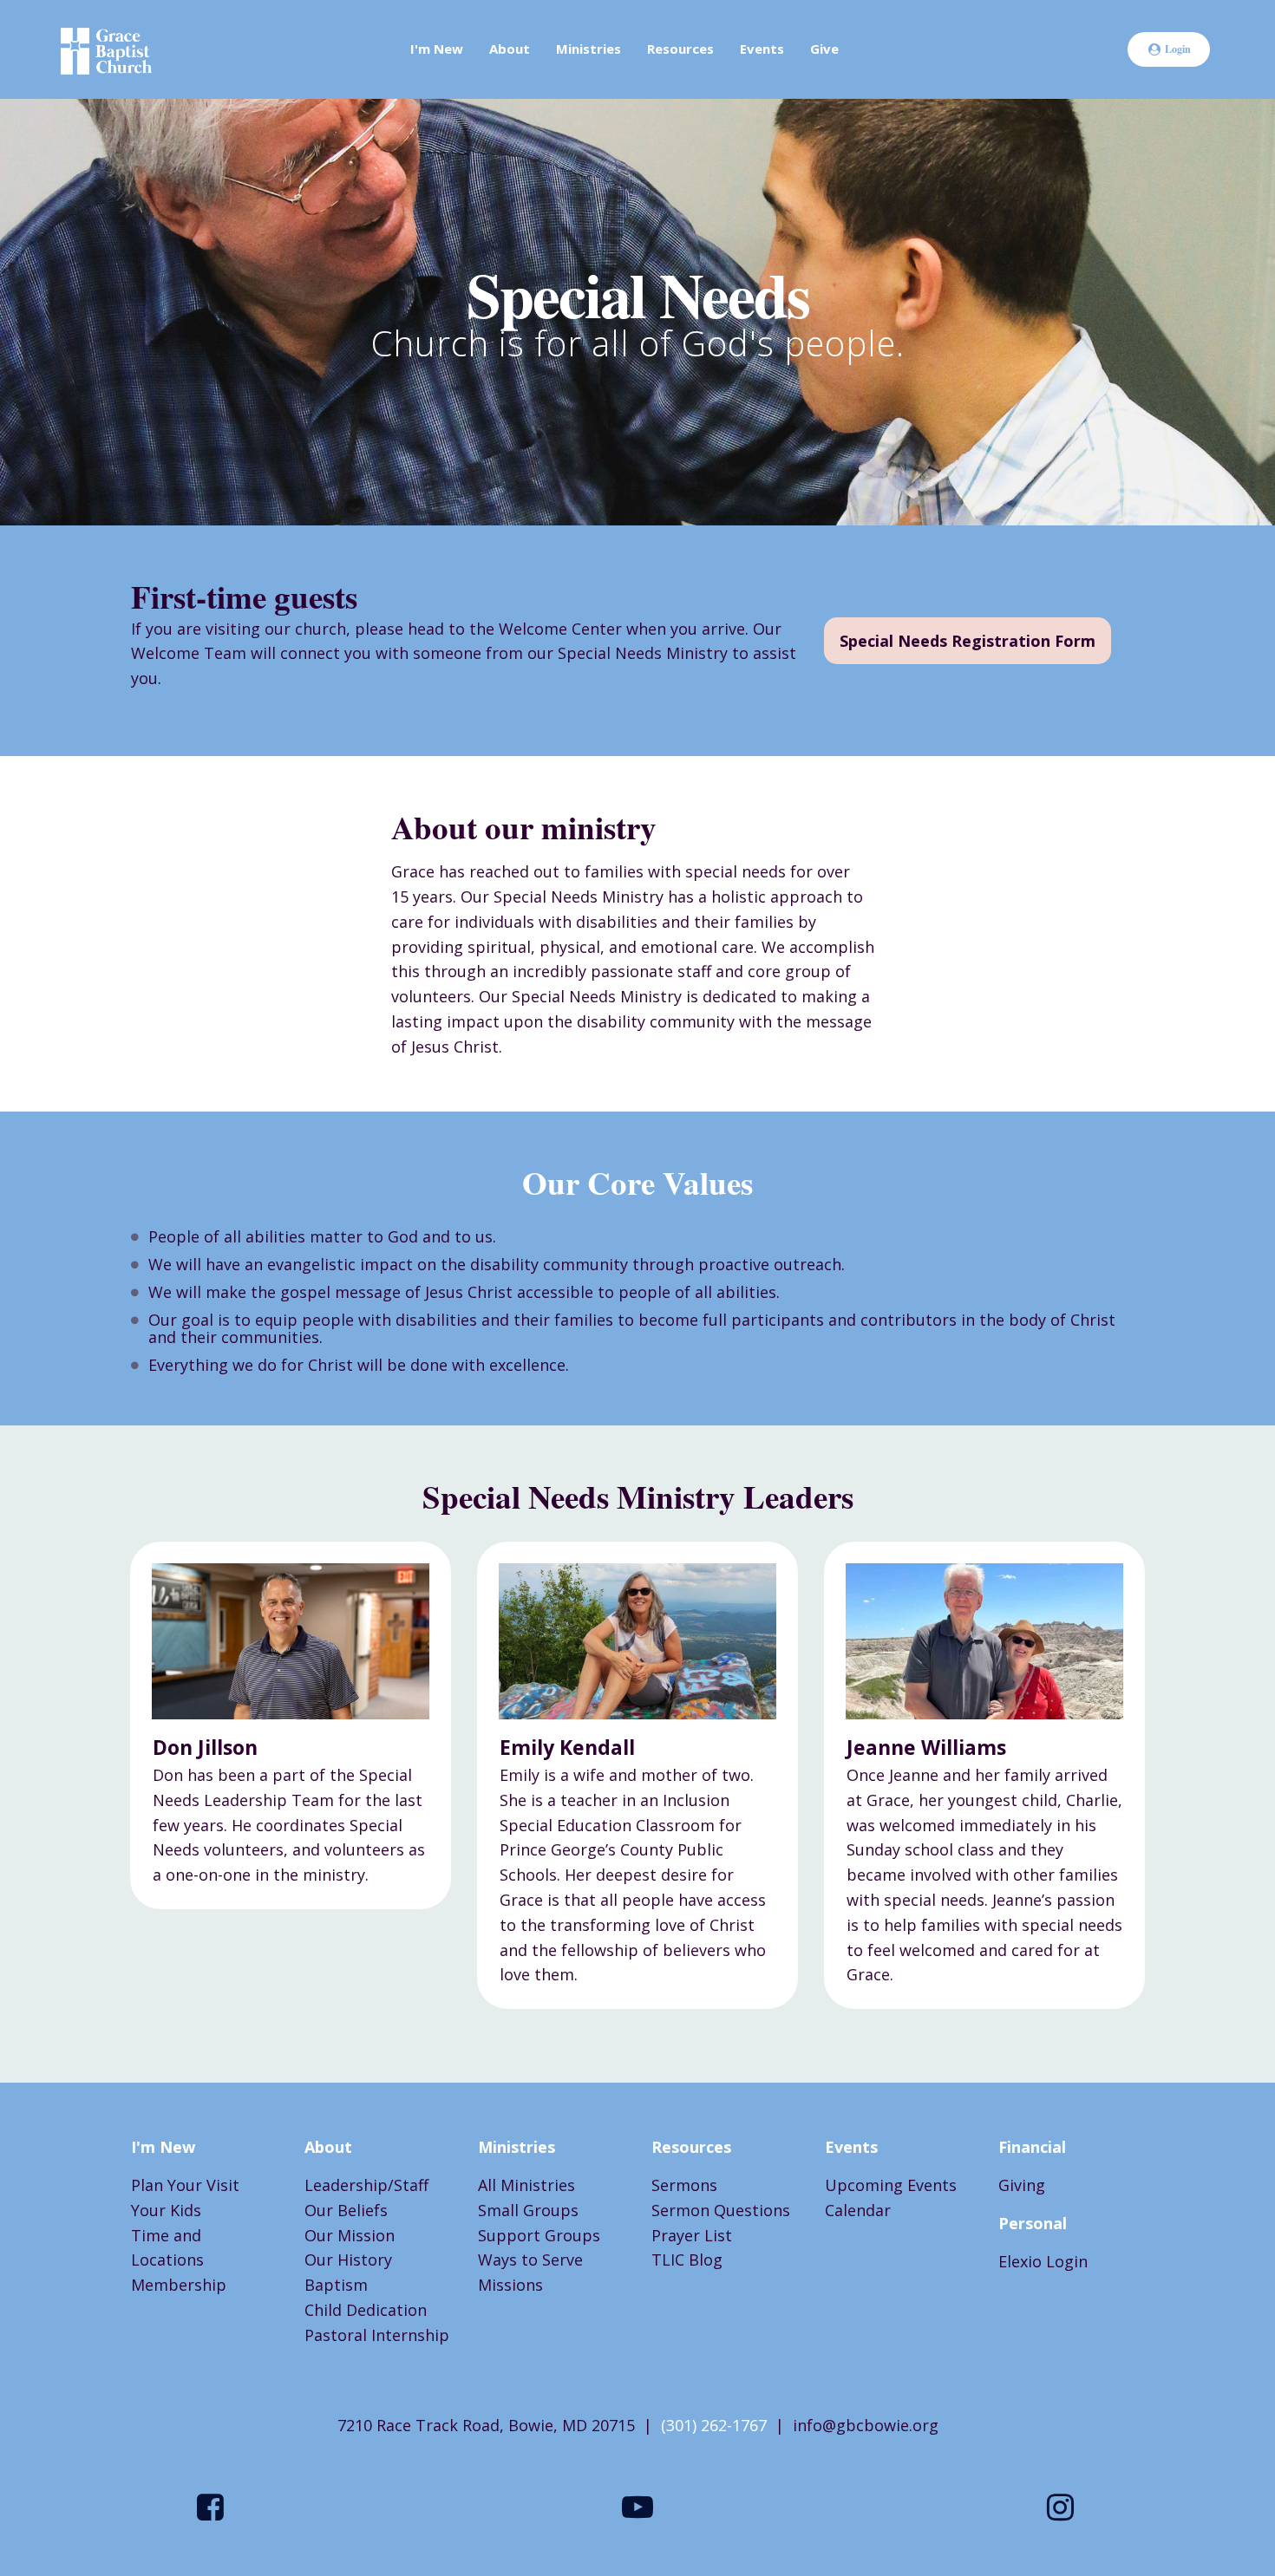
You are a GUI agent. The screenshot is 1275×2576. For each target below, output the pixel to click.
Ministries (588, 49)
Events (762, 49)
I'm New (437, 49)
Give (824, 49)
